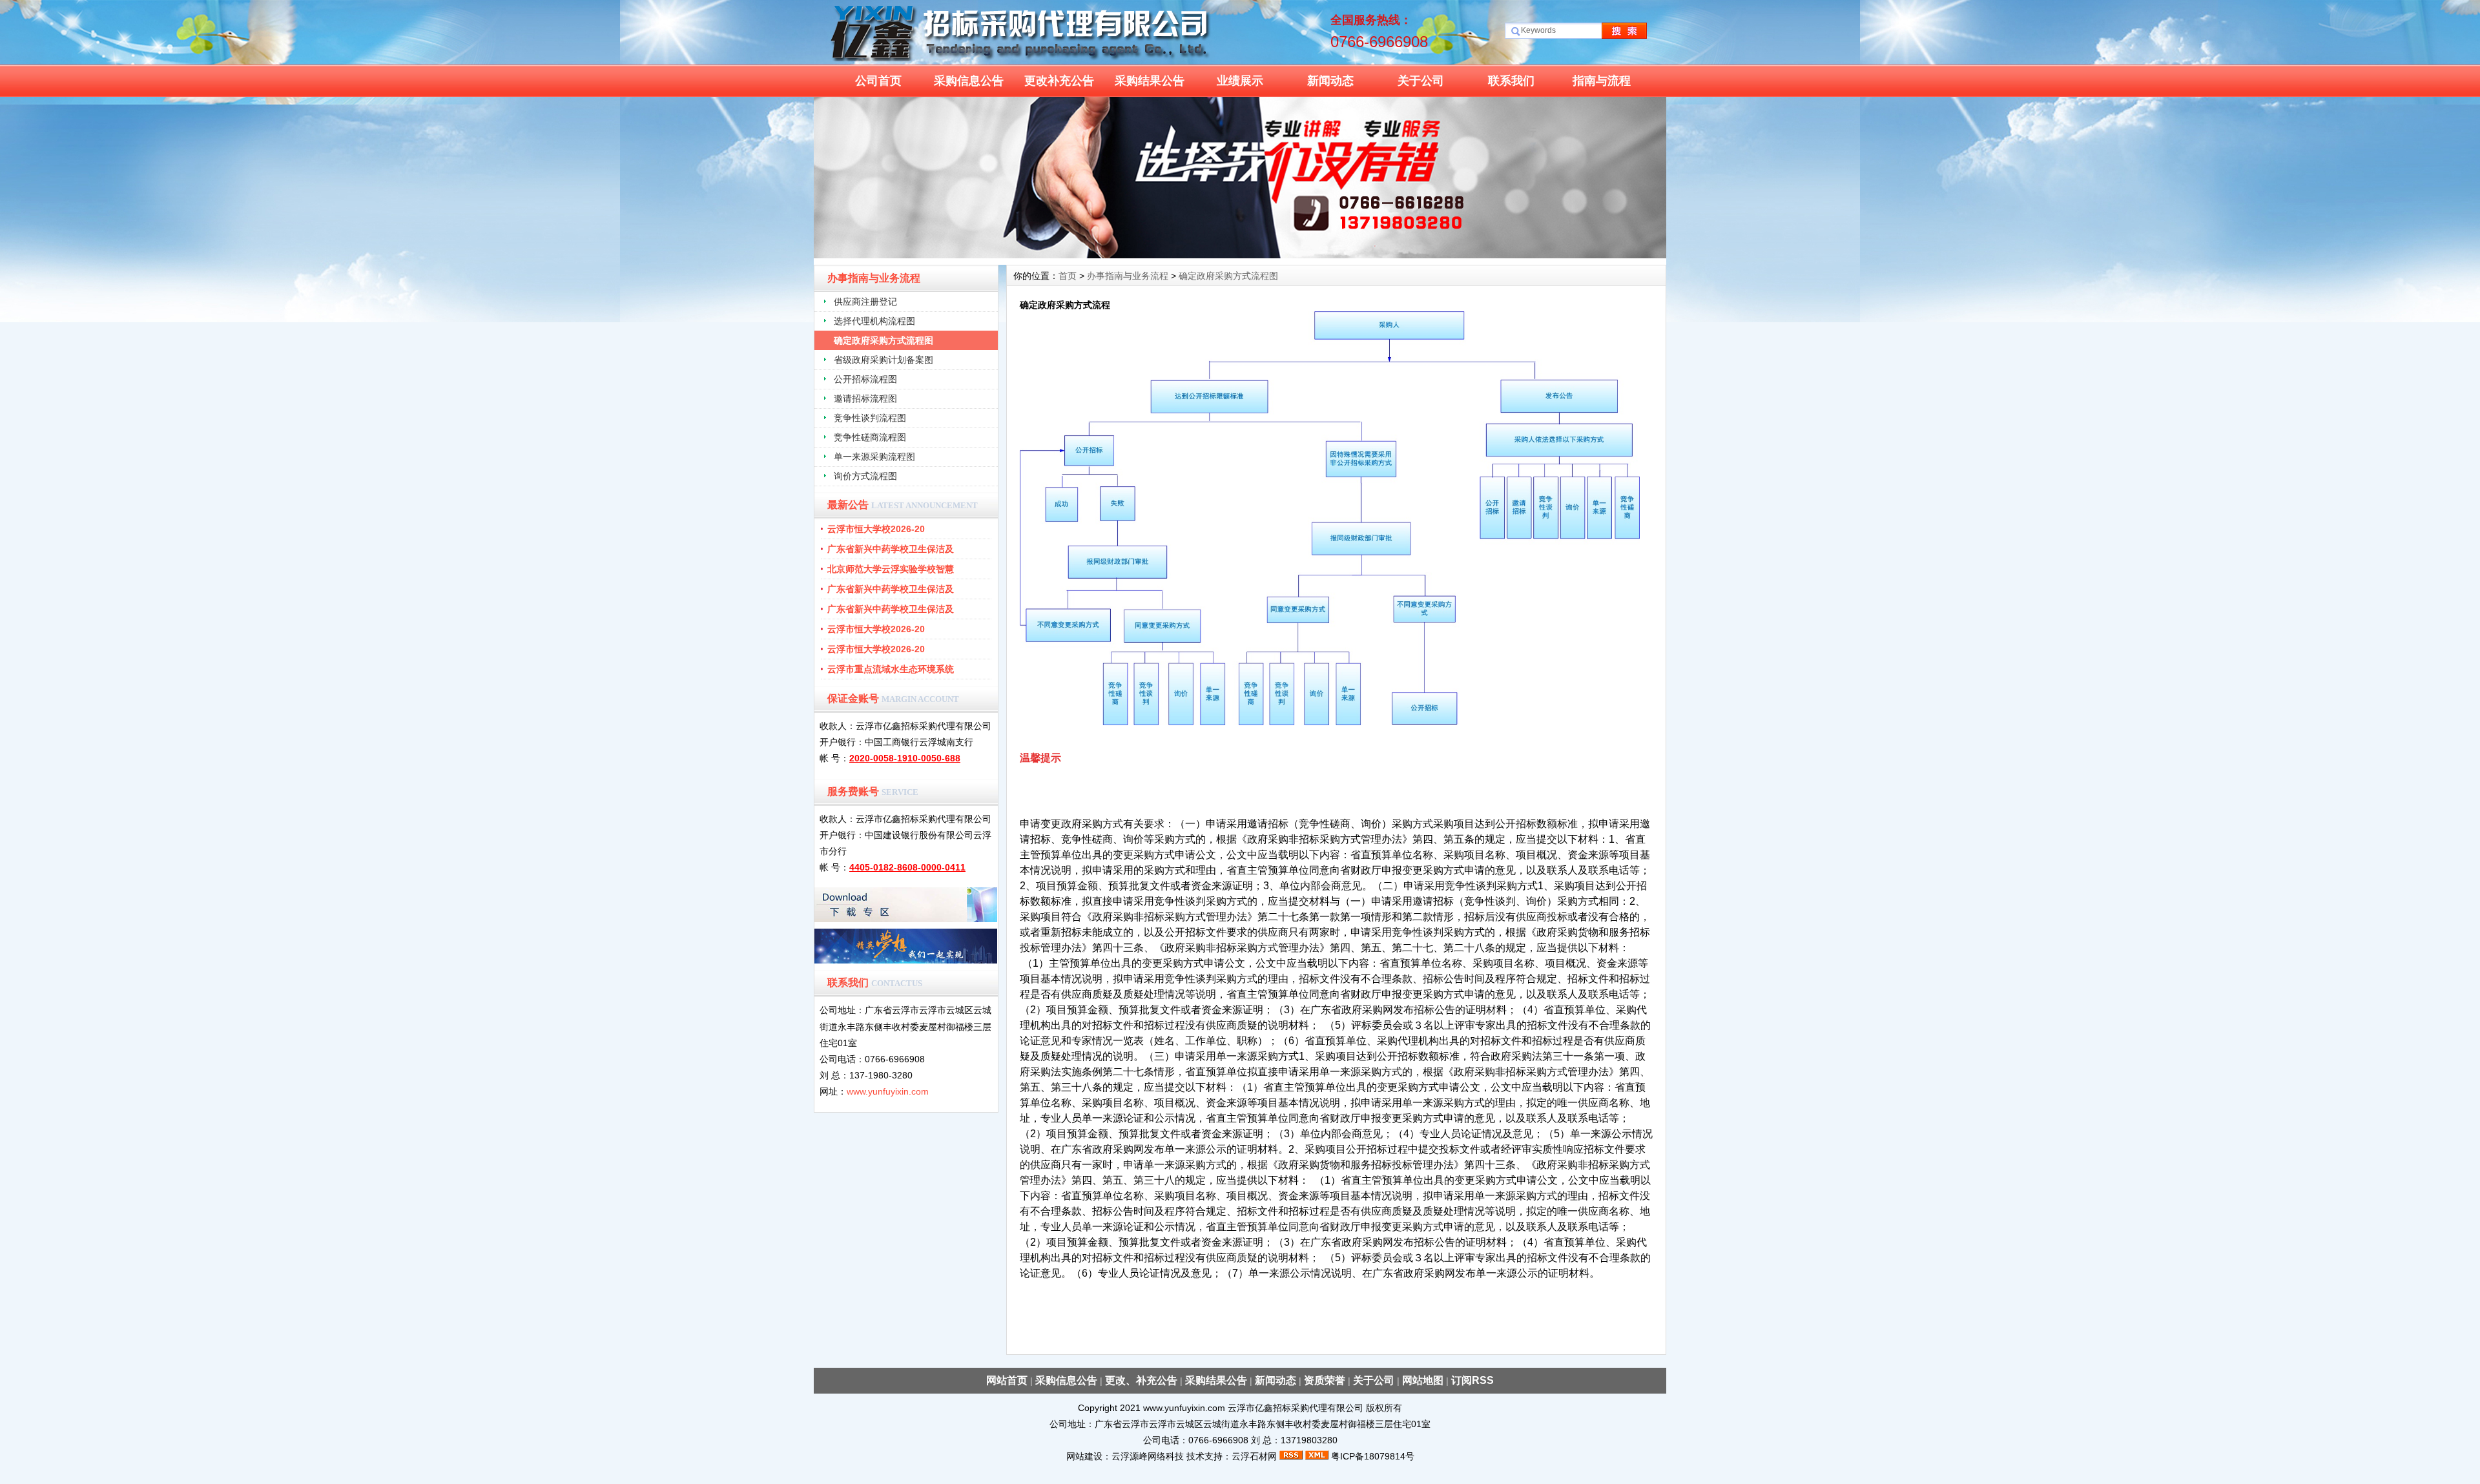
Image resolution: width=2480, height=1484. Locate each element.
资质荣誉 (1325, 1380)
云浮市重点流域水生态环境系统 (891, 669)
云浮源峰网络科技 (1148, 1456)
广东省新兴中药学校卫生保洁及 (891, 549)
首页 (1068, 276)
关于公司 (1421, 81)
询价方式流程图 (865, 476)
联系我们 (1511, 81)
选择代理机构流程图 (874, 321)
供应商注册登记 (865, 302)
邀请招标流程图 (865, 398)
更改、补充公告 (1141, 1380)
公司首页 (878, 81)
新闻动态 (1330, 81)
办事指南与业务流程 (1128, 276)
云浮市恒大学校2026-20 (876, 529)
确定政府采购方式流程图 (883, 340)
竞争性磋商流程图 (870, 437)
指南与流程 (1602, 81)
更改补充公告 (1059, 81)
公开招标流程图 (865, 379)
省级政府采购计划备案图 (883, 360)
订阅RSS (1472, 1380)
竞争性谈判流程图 (870, 418)
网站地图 (1423, 1380)
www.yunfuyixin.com (888, 1091)
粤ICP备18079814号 (1373, 1456)
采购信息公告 (969, 81)
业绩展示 (1240, 81)
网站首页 (1007, 1380)
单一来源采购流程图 (874, 457)
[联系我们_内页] (1240, 255)
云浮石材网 (1254, 1456)
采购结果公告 (1150, 81)
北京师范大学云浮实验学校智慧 (891, 569)
